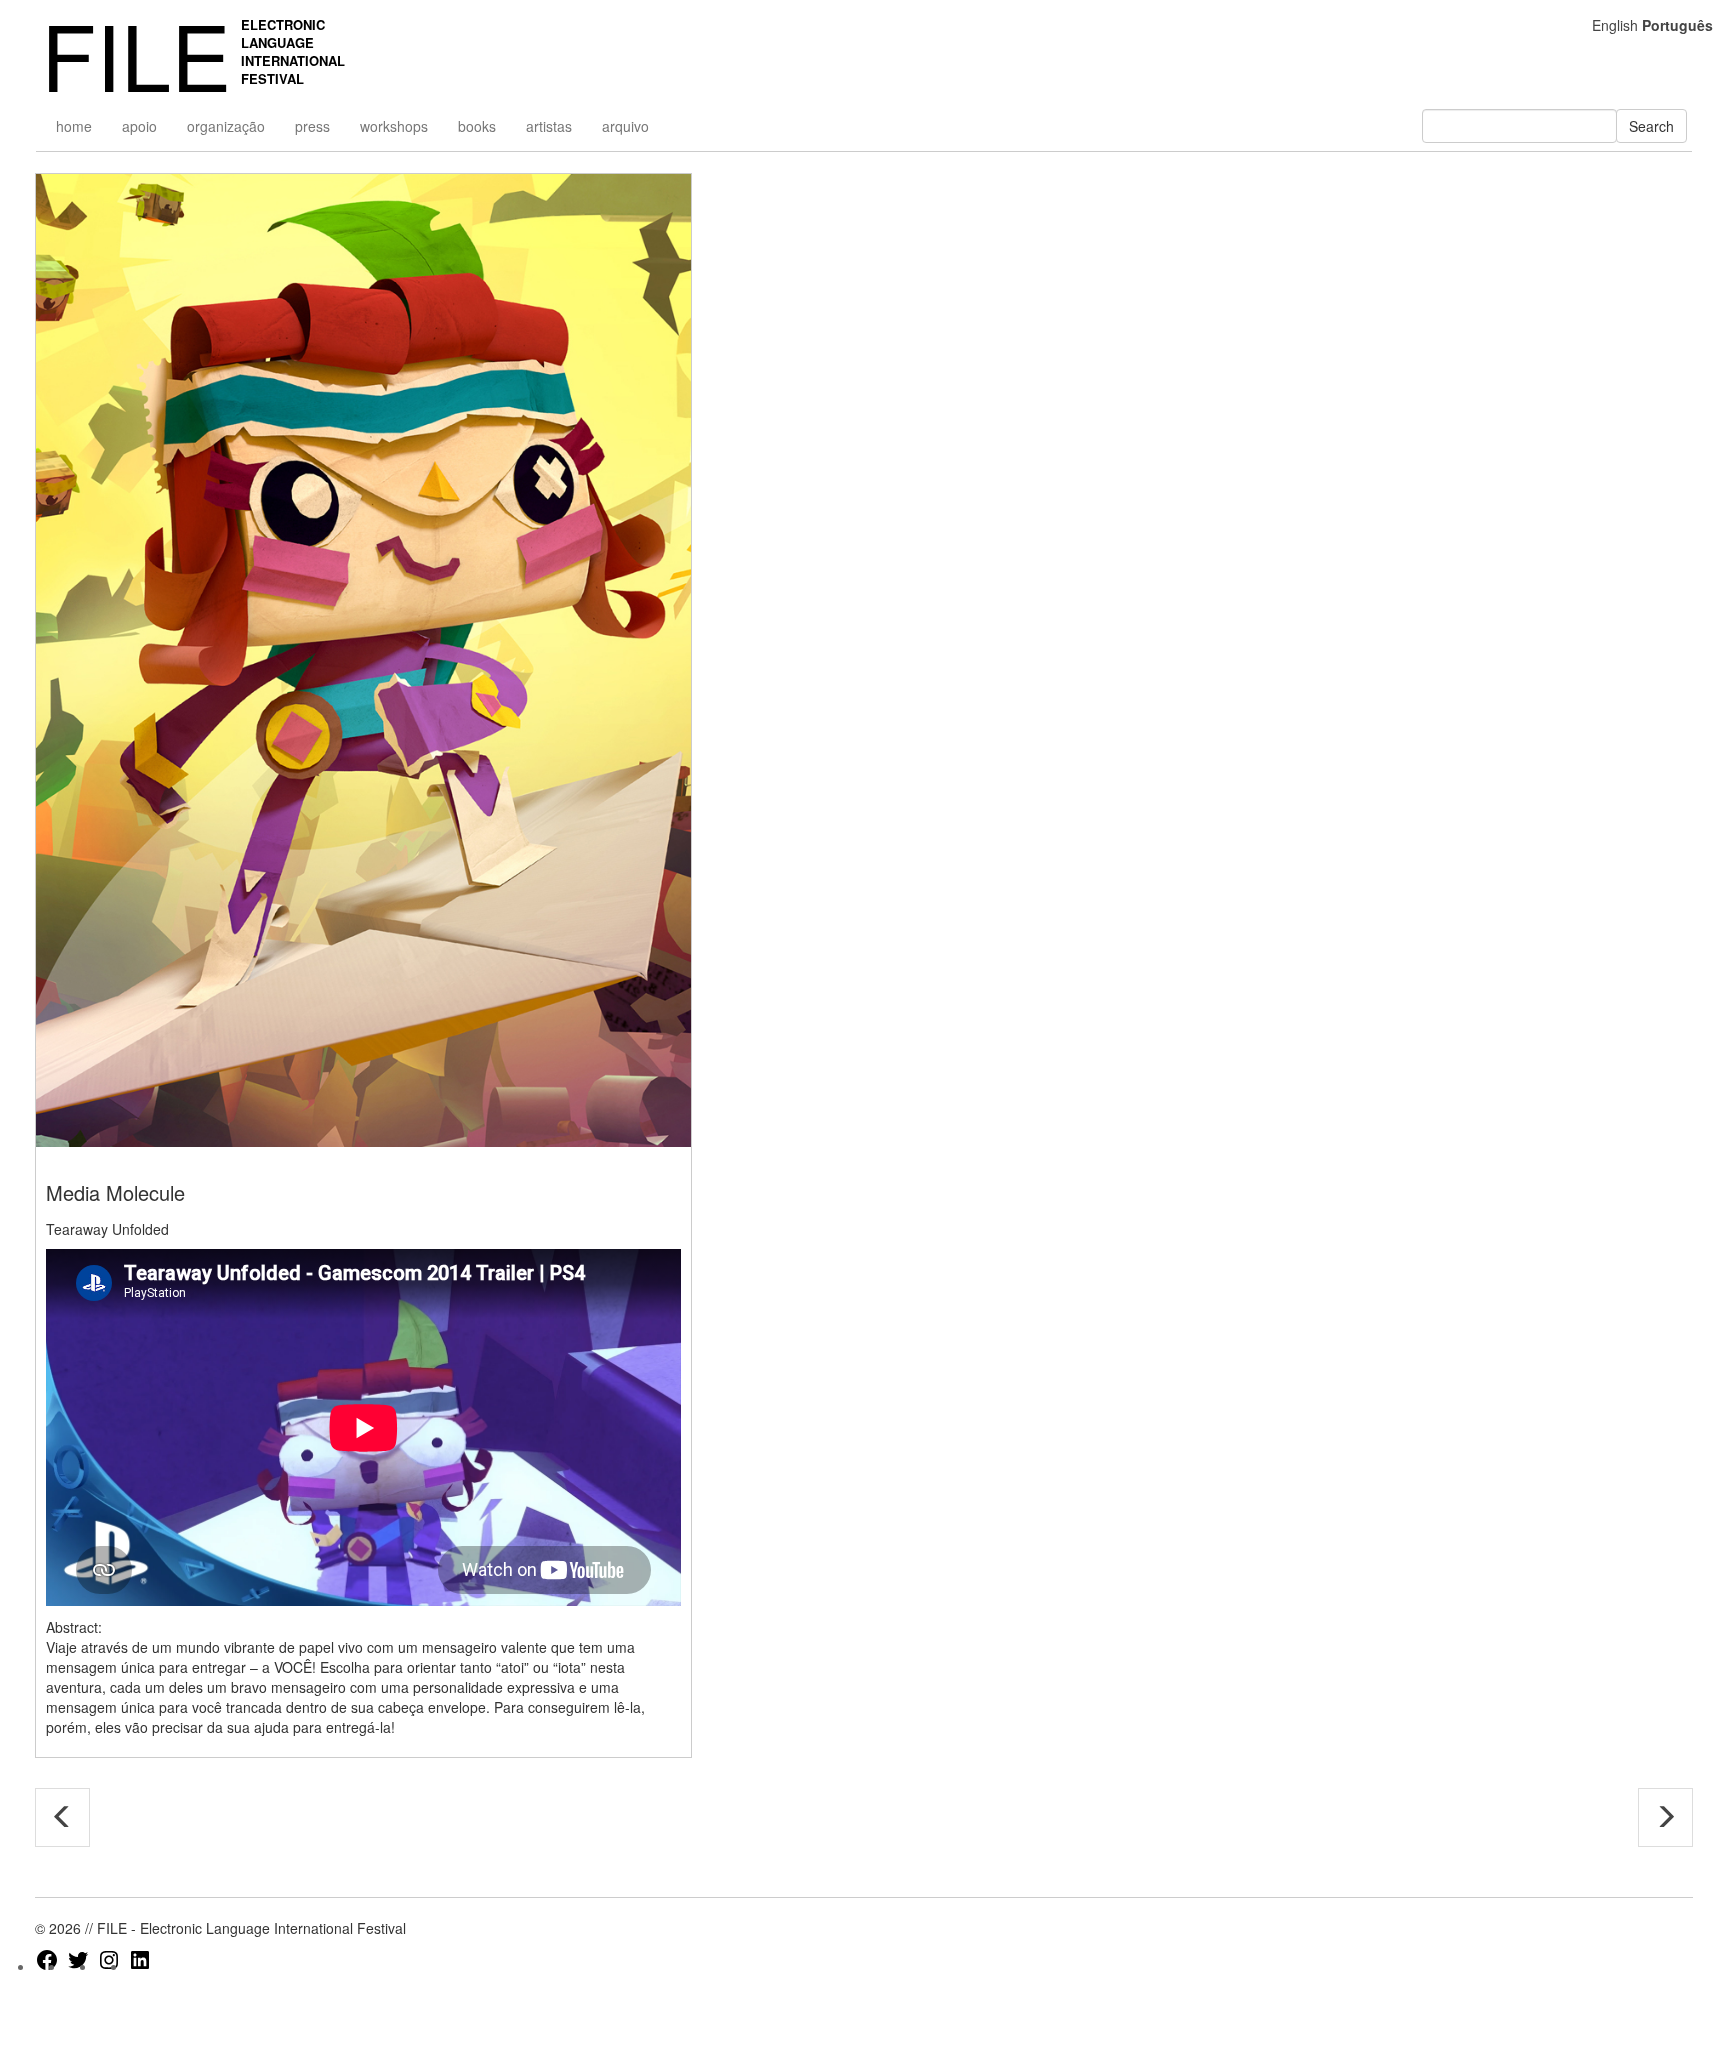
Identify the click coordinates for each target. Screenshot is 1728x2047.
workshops (394, 126)
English (1615, 25)
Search (1651, 126)
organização (226, 126)
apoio (139, 126)
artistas (549, 126)
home (74, 126)
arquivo (625, 126)
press (312, 126)
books (477, 126)
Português (1677, 25)
